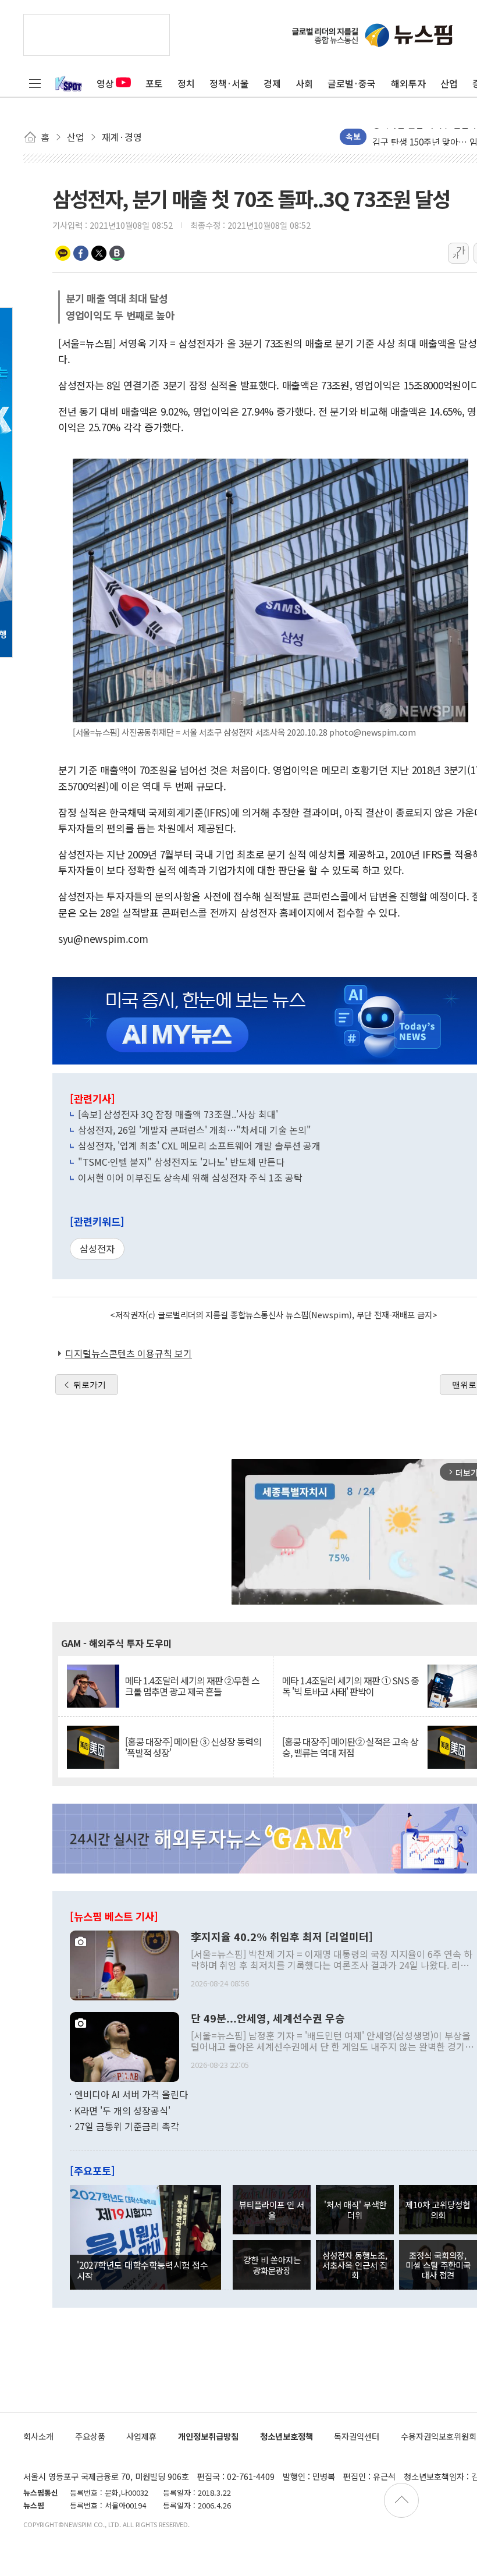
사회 (304, 83)
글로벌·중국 (352, 83)
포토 (154, 83)
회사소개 (38, 2436)
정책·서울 (229, 83)
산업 (449, 83)
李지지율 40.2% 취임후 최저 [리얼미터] (282, 1937)
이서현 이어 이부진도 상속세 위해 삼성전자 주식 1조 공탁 (190, 1177)
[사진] (124, 1964)
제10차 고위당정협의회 (438, 2209)
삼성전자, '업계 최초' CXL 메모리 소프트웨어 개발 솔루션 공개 (199, 1145)
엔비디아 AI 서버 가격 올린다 (131, 2094)
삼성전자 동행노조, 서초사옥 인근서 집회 (355, 2265)
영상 (105, 83)
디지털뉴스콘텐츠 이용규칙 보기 (129, 1353)
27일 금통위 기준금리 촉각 (127, 2126)
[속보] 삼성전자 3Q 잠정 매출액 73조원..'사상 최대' (178, 1114)
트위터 (99, 253)
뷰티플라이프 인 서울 (272, 2209)
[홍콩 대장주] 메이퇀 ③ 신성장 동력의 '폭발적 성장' (193, 1747)
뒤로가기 (90, 1385)
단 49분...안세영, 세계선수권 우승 (268, 2018)
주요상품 (90, 2436)
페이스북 (81, 253)
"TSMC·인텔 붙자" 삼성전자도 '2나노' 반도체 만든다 (181, 1162)
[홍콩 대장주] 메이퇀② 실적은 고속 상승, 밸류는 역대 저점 (350, 1747)
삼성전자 (97, 1248)
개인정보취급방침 (208, 2436)
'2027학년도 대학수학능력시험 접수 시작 (143, 2270)
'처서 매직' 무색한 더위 (355, 2209)
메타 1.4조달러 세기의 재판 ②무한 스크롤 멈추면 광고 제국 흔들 (192, 1686)
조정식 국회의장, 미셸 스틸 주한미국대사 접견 (438, 2265)
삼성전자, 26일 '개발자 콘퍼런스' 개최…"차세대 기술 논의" (195, 1130)
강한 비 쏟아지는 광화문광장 (272, 2265)
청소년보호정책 (286, 2436)
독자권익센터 (357, 2436)
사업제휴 (141, 2436)
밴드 (117, 253)
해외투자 (408, 83)
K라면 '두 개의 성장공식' (122, 2110)
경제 (272, 83)
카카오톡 (63, 253)
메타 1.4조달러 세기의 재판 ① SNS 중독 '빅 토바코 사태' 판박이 (350, 1686)
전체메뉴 (35, 83)
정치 (186, 83)
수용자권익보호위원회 (439, 2436)
